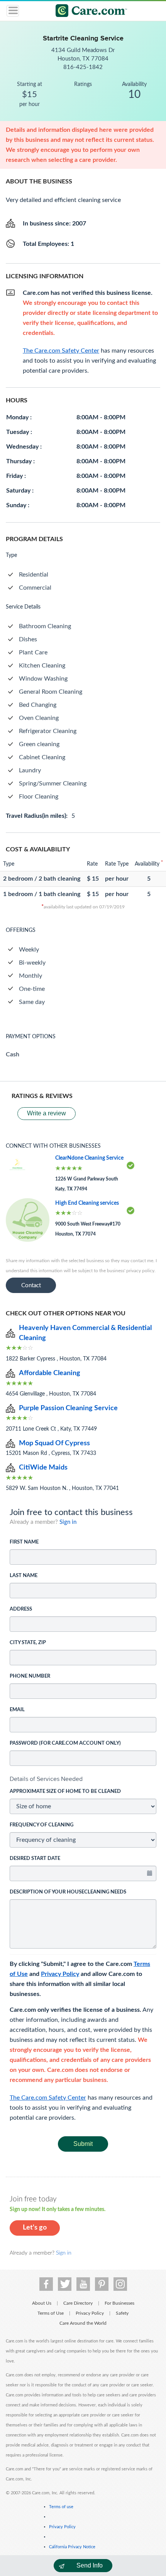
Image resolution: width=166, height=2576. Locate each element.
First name (24, 1542)
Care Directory (78, 2303)
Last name (24, 1576)
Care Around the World (83, 2323)
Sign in (68, 1522)
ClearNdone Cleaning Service (89, 1158)
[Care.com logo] (88, 12)
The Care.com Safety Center (48, 2098)
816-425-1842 (83, 67)
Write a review (47, 1113)
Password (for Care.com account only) (65, 1743)
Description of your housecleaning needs (68, 1892)
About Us (42, 2303)
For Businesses (119, 2303)
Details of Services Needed (46, 1779)
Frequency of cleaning (41, 1825)
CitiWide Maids (43, 1468)
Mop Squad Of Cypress (54, 1443)
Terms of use (61, 2507)
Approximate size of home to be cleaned (65, 1792)
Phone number (30, 1676)
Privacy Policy (60, 1974)
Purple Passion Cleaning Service (68, 1408)
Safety (122, 2313)
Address (21, 1609)
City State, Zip (28, 1643)
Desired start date (35, 1859)
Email (17, 1710)
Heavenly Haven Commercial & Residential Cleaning (85, 1333)
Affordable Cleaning (50, 1373)
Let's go (35, 2228)
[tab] (83, 1779)
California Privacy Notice (72, 2547)
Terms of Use (51, 2313)
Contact (31, 1285)
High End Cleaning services (87, 1203)
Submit (83, 2144)
